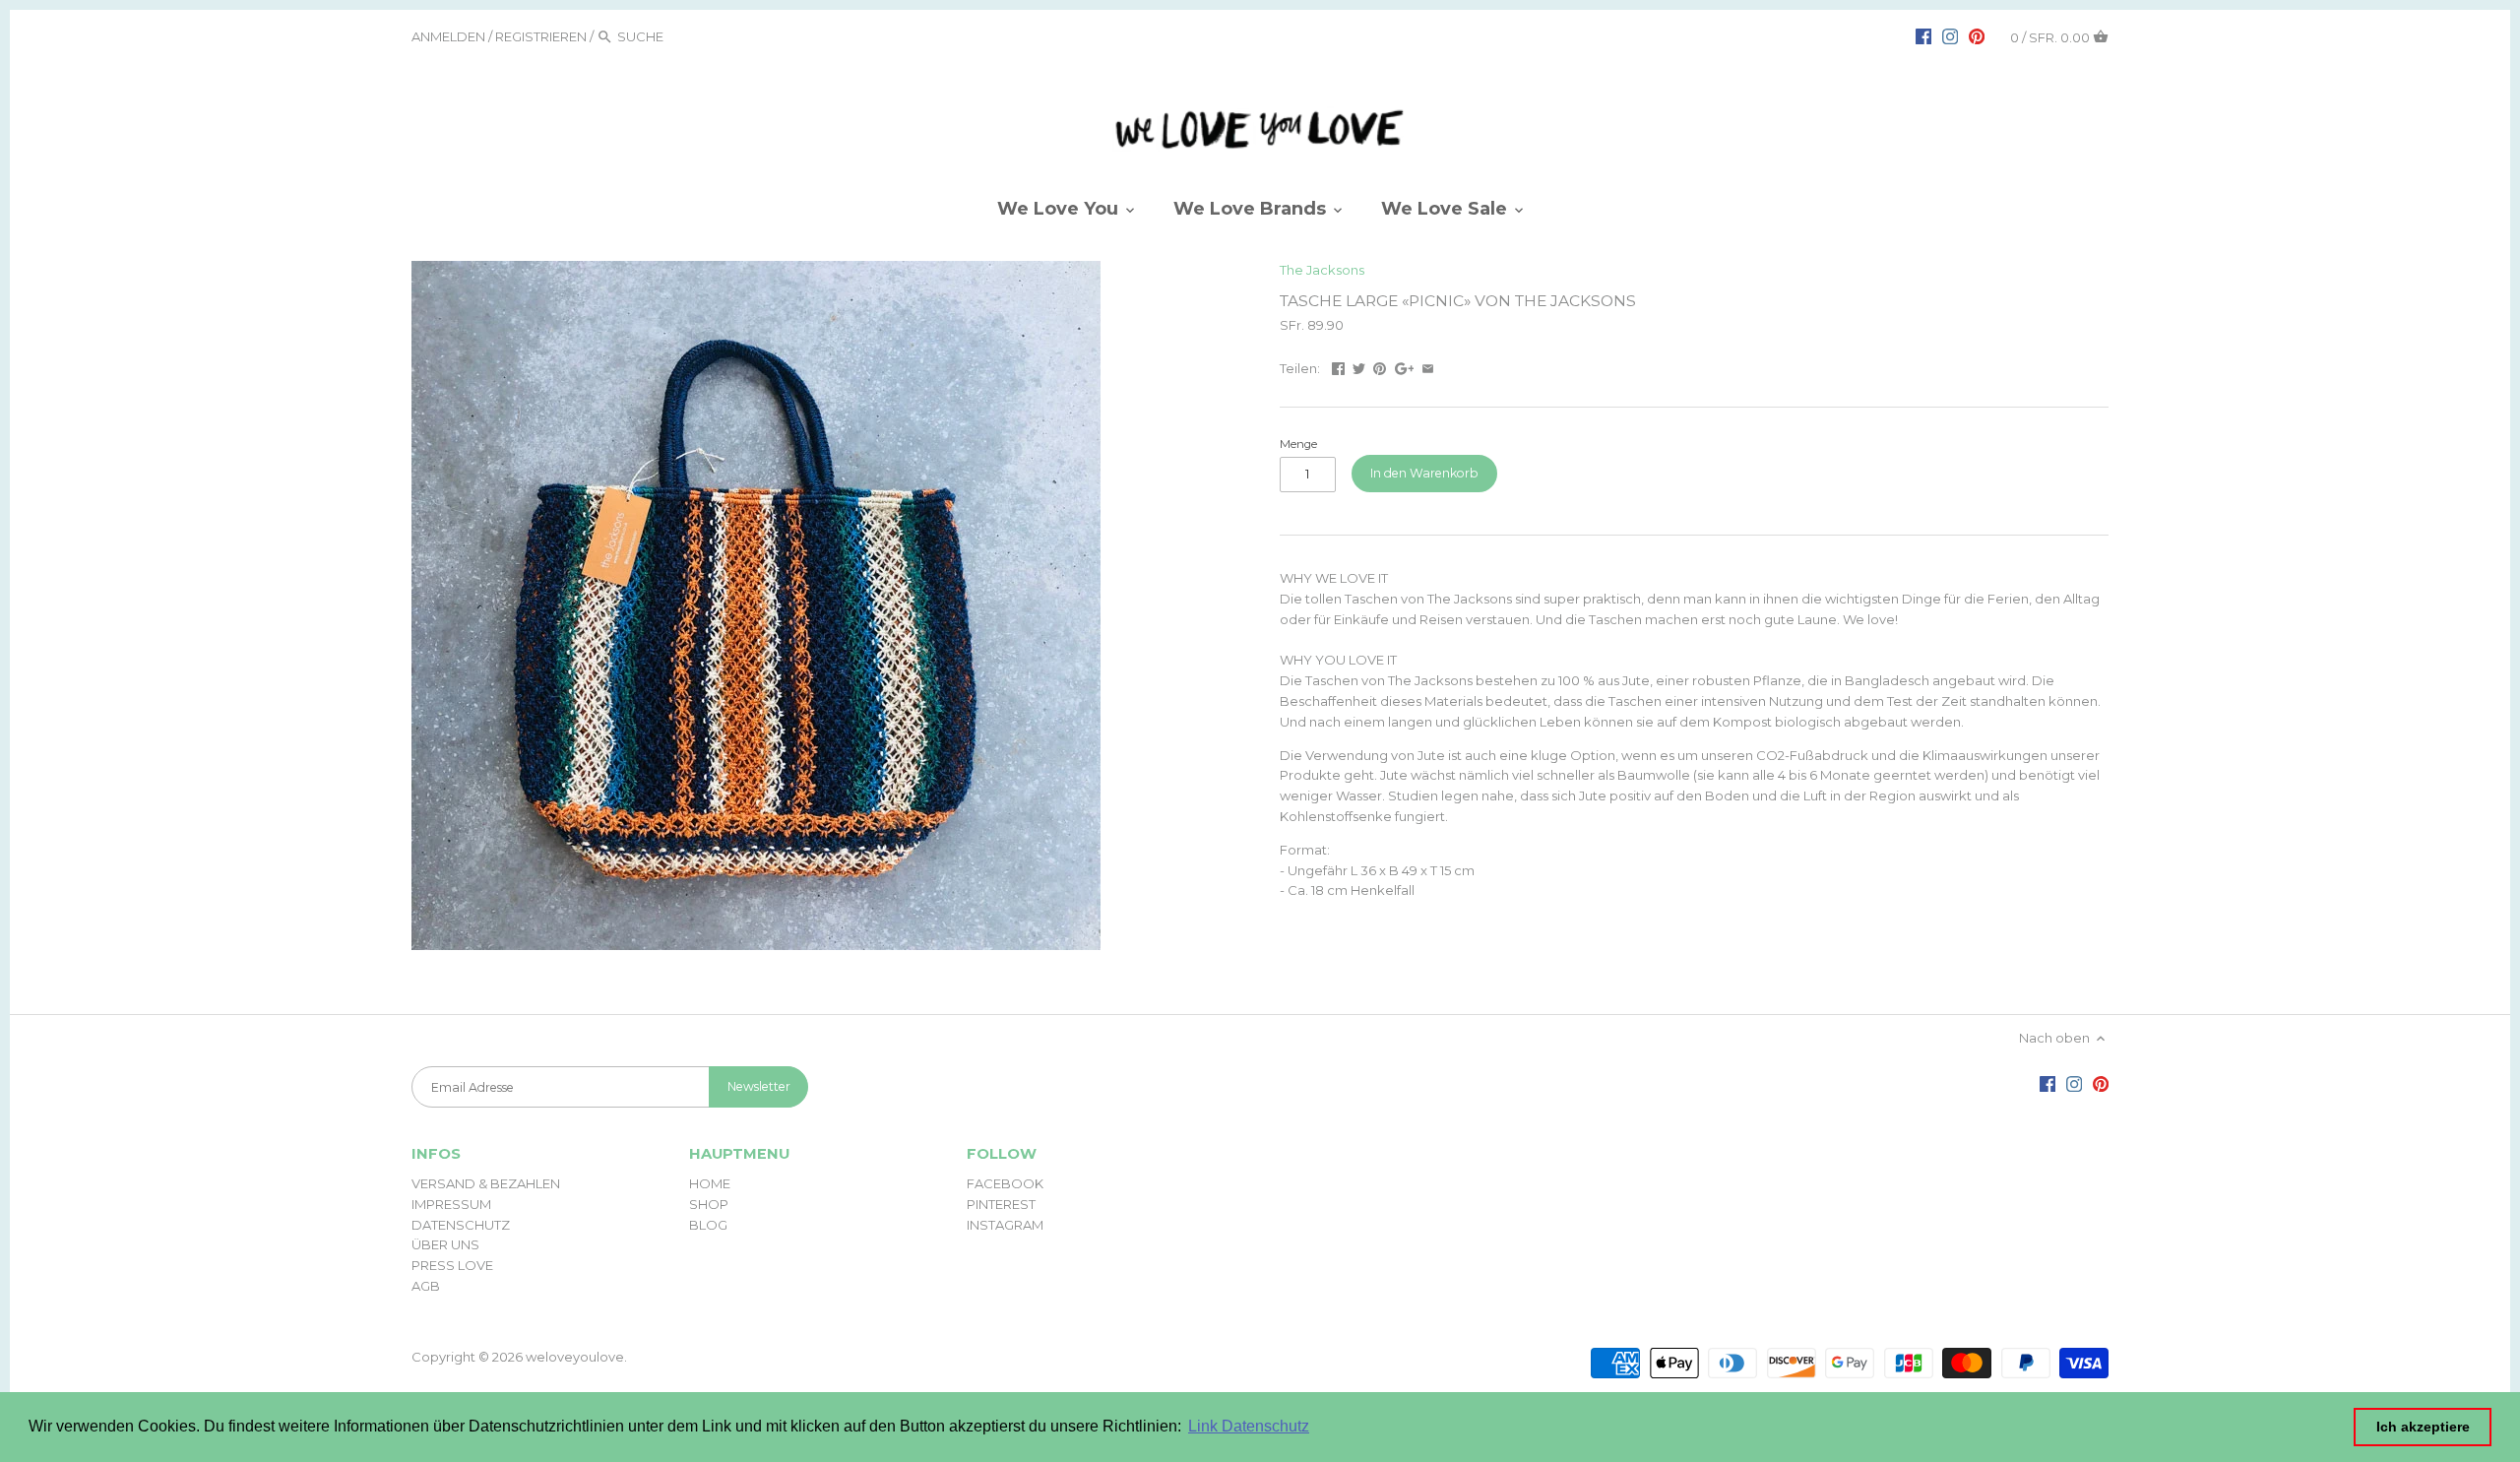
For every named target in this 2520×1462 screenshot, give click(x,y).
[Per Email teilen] (1428, 366)
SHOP (709, 1204)
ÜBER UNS (445, 1244)
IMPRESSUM (451, 1204)
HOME (710, 1183)
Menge (1298, 444)
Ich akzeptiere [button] (2423, 1427)
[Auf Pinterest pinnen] (1380, 366)
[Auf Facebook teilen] (1338, 366)
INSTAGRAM (1005, 1225)
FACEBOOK (1005, 1183)
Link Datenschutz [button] (1249, 1426)
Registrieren (541, 36)
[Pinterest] (1977, 35)
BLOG (708, 1225)
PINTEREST (1001, 1204)
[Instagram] (1950, 35)
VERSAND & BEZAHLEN (486, 1183)
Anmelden (448, 36)
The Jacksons (1322, 270)
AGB (426, 1286)
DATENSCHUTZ (461, 1225)
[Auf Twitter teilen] (1359, 366)
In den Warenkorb (1424, 473)
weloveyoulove (575, 1357)
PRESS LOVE (452, 1265)
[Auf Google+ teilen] (1405, 366)
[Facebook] (1923, 35)
